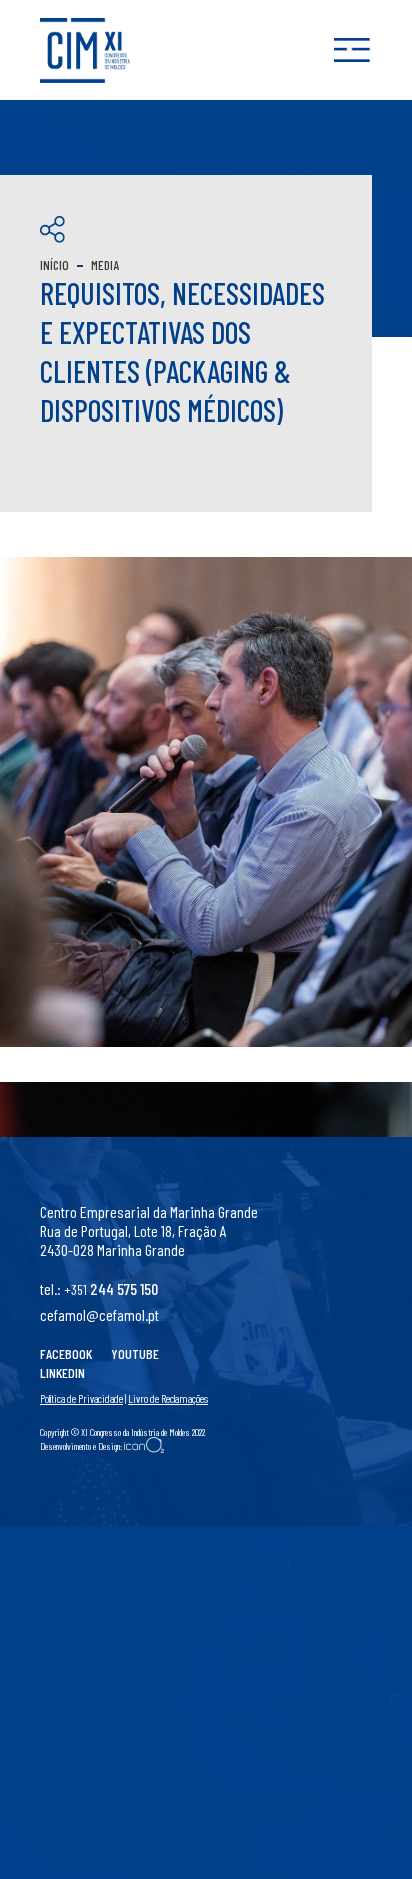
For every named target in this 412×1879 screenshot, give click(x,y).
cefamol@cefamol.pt (99, 1314)
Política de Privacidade (81, 1398)
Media (105, 265)
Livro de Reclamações (168, 1398)
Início (54, 265)
